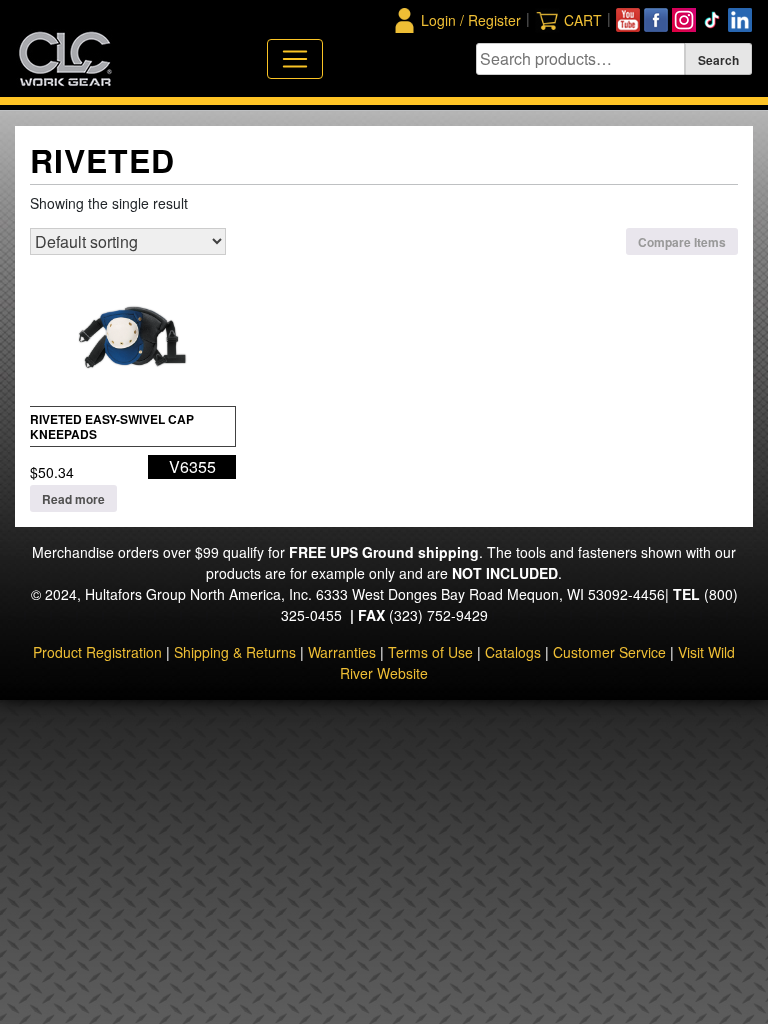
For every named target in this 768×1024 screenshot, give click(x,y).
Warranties (342, 652)
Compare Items (682, 242)
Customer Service (609, 652)
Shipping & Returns (235, 652)
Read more (73, 499)
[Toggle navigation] (295, 59)
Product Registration (97, 652)
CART (583, 20)
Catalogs (513, 652)
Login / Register (471, 20)
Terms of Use (430, 652)
